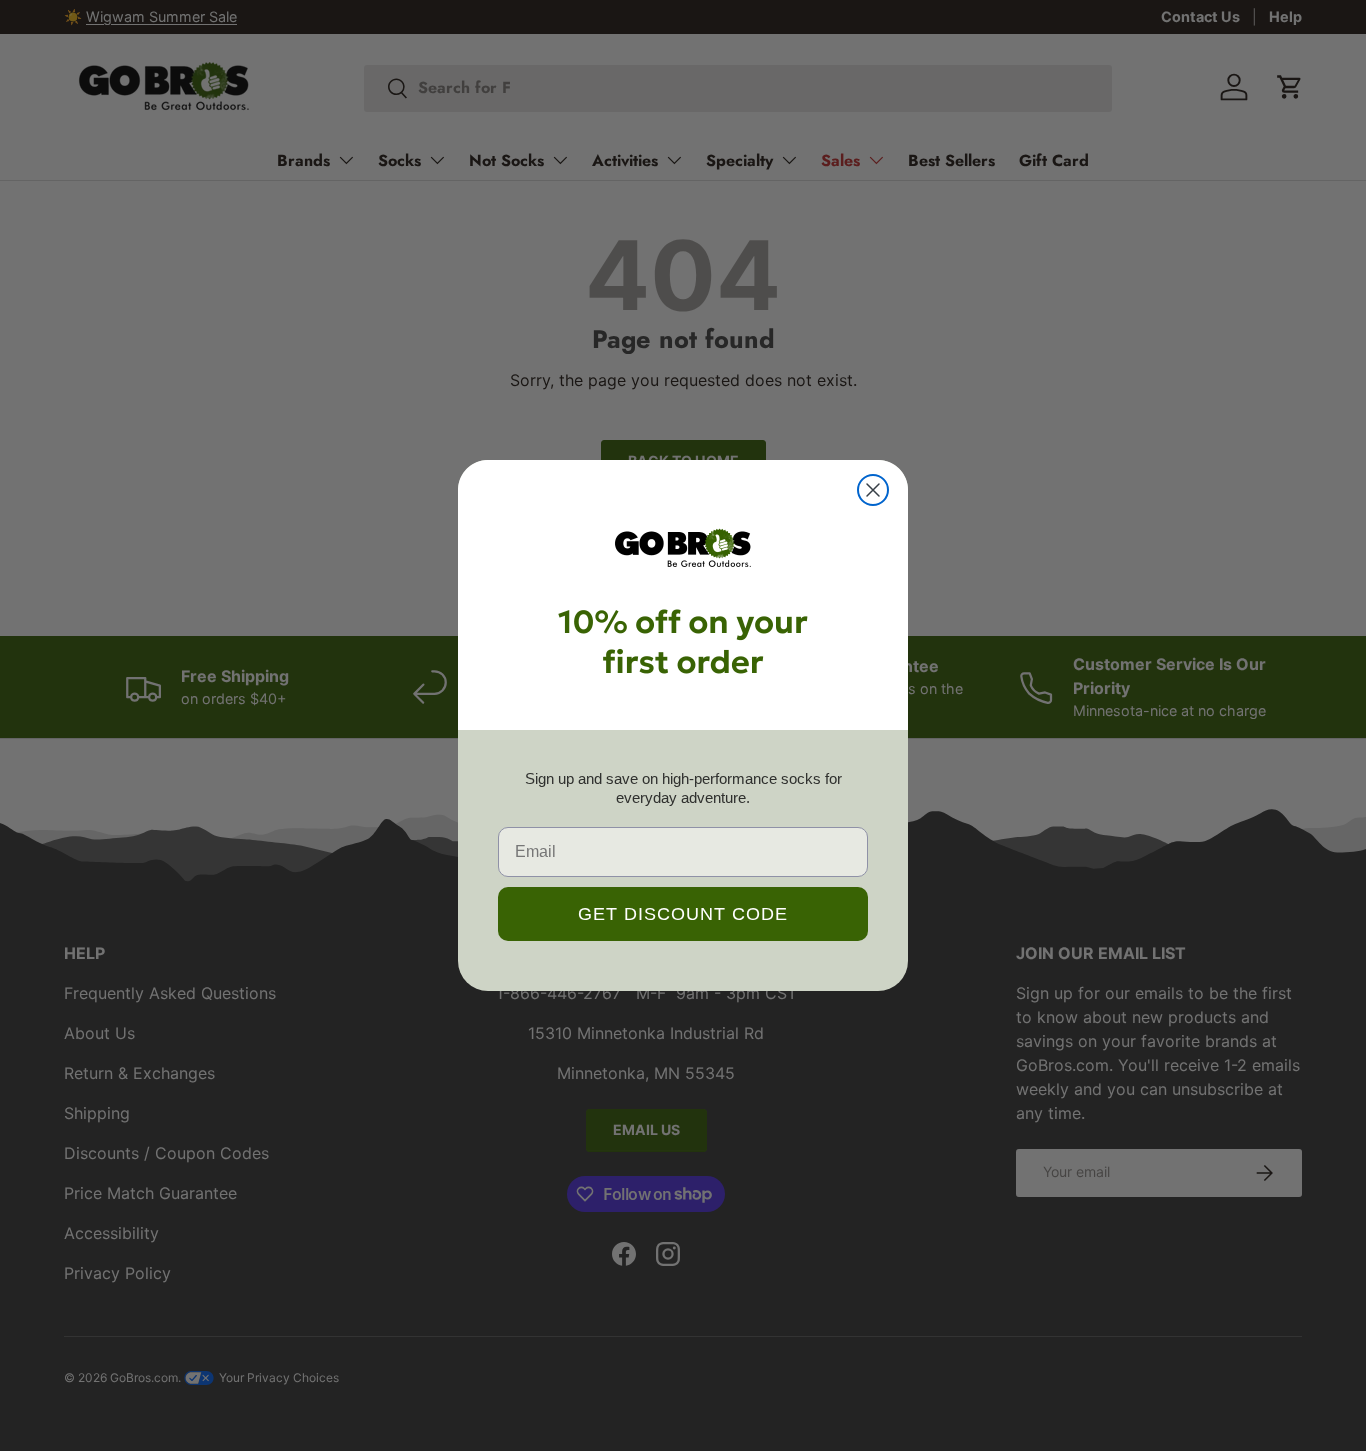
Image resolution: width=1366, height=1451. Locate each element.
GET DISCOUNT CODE (683, 914)
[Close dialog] (873, 490)
